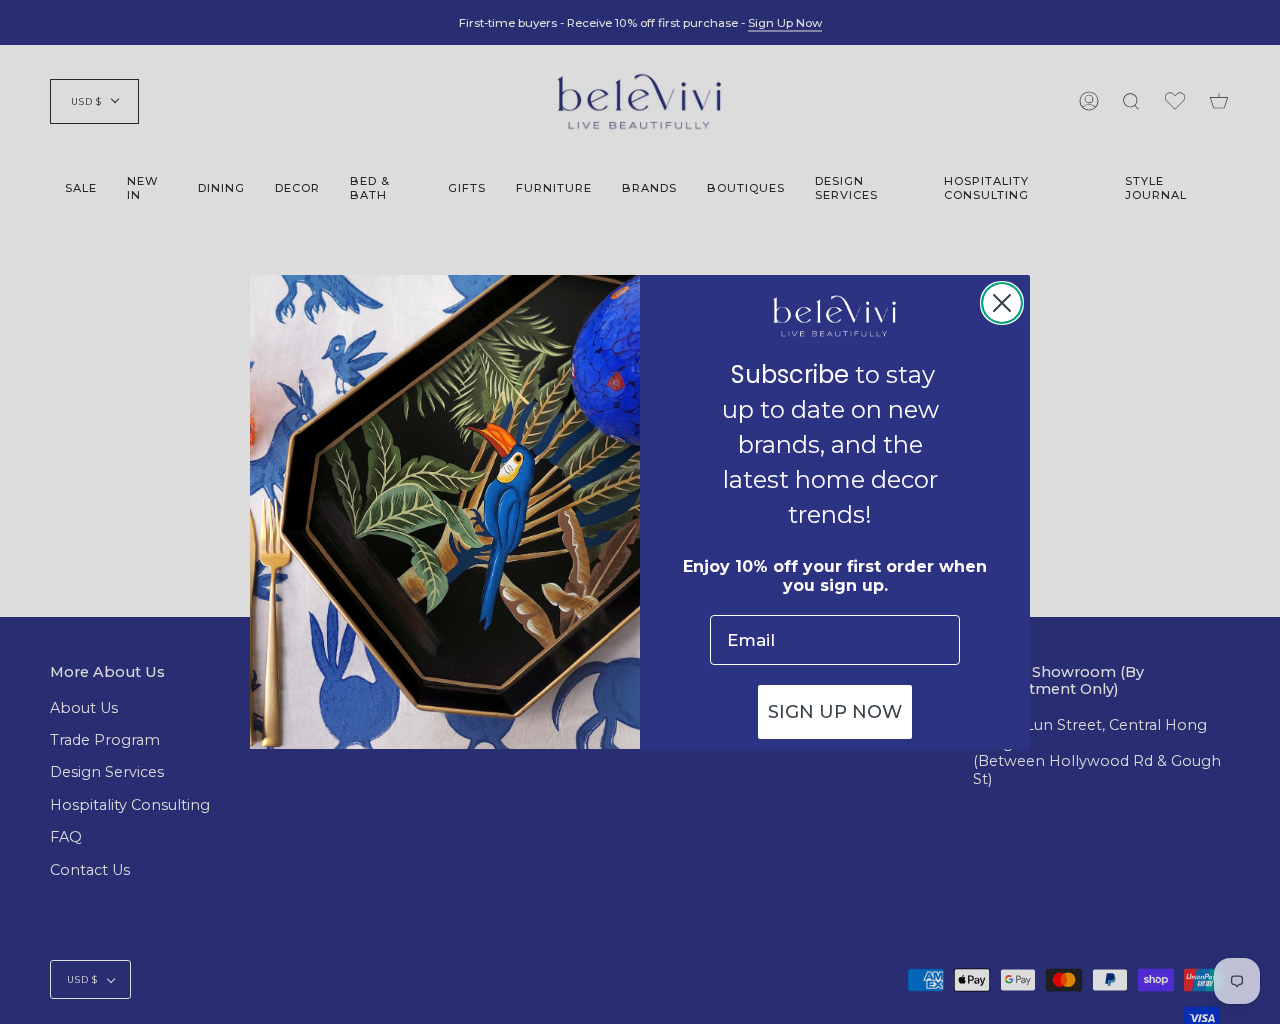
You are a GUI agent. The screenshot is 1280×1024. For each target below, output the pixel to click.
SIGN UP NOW (835, 712)
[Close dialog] (1002, 303)
